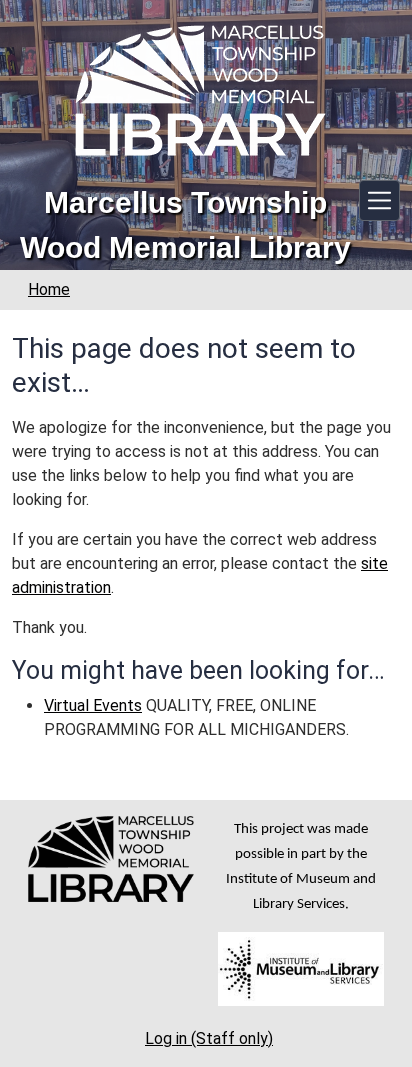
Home (49, 289)
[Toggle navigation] (379, 200)
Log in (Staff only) (209, 1038)
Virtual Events (93, 705)
